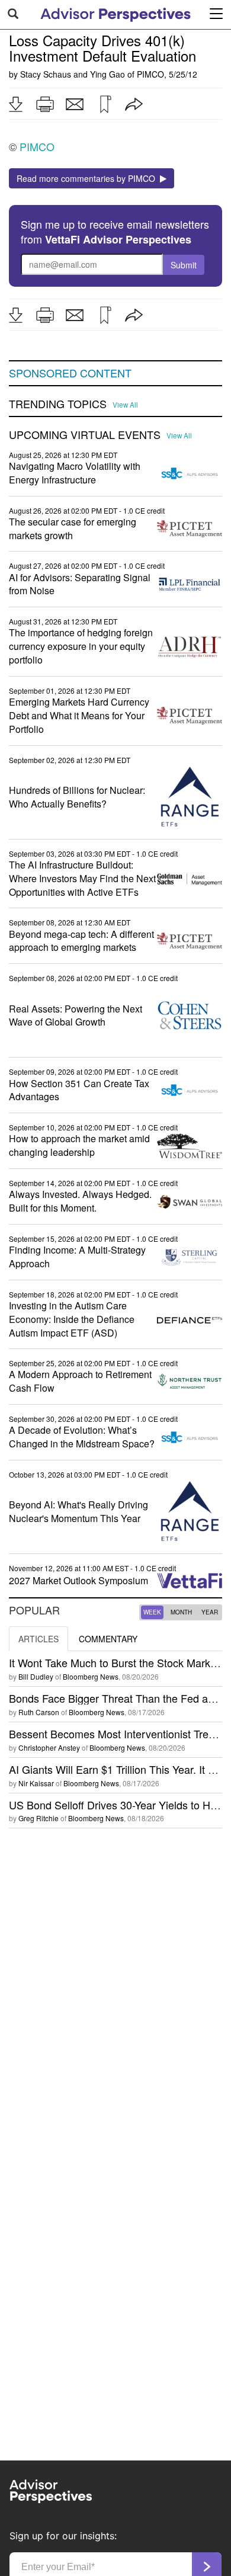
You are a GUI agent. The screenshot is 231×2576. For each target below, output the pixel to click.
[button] (15, 104)
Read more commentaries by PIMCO (88, 178)
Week (152, 1612)
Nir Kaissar (36, 1783)
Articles (38, 1639)
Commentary (108, 1639)
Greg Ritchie (38, 1818)
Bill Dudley (36, 1676)
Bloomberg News (91, 1676)
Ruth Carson (39, 1712)
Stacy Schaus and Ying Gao (73, 74)
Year (210, 1612)
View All (125, 405)
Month (181, 1612)
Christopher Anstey (49, 1747)
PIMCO (150, 74)
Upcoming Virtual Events (85, 435)
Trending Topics (58, 404)
